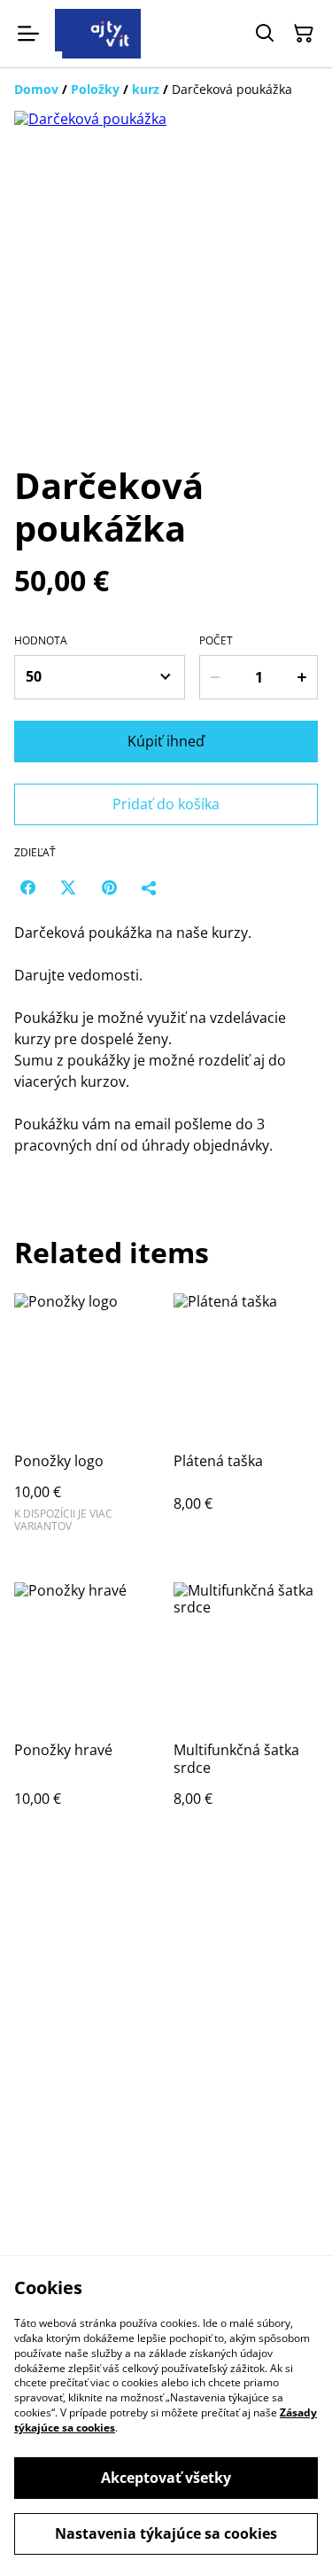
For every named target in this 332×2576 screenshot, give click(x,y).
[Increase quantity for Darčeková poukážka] (303, 677)
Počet (216, 641)
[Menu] (28, 34)
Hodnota (41, 641)
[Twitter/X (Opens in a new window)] (68, 887)
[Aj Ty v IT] (98, 34)
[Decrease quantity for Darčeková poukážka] (214, 677)
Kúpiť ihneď (166, 741)
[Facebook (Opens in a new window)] (27, 887)
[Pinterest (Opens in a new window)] (109, 887)
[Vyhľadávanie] (265, 34)
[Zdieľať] (150, 887)
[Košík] (304, 34)
